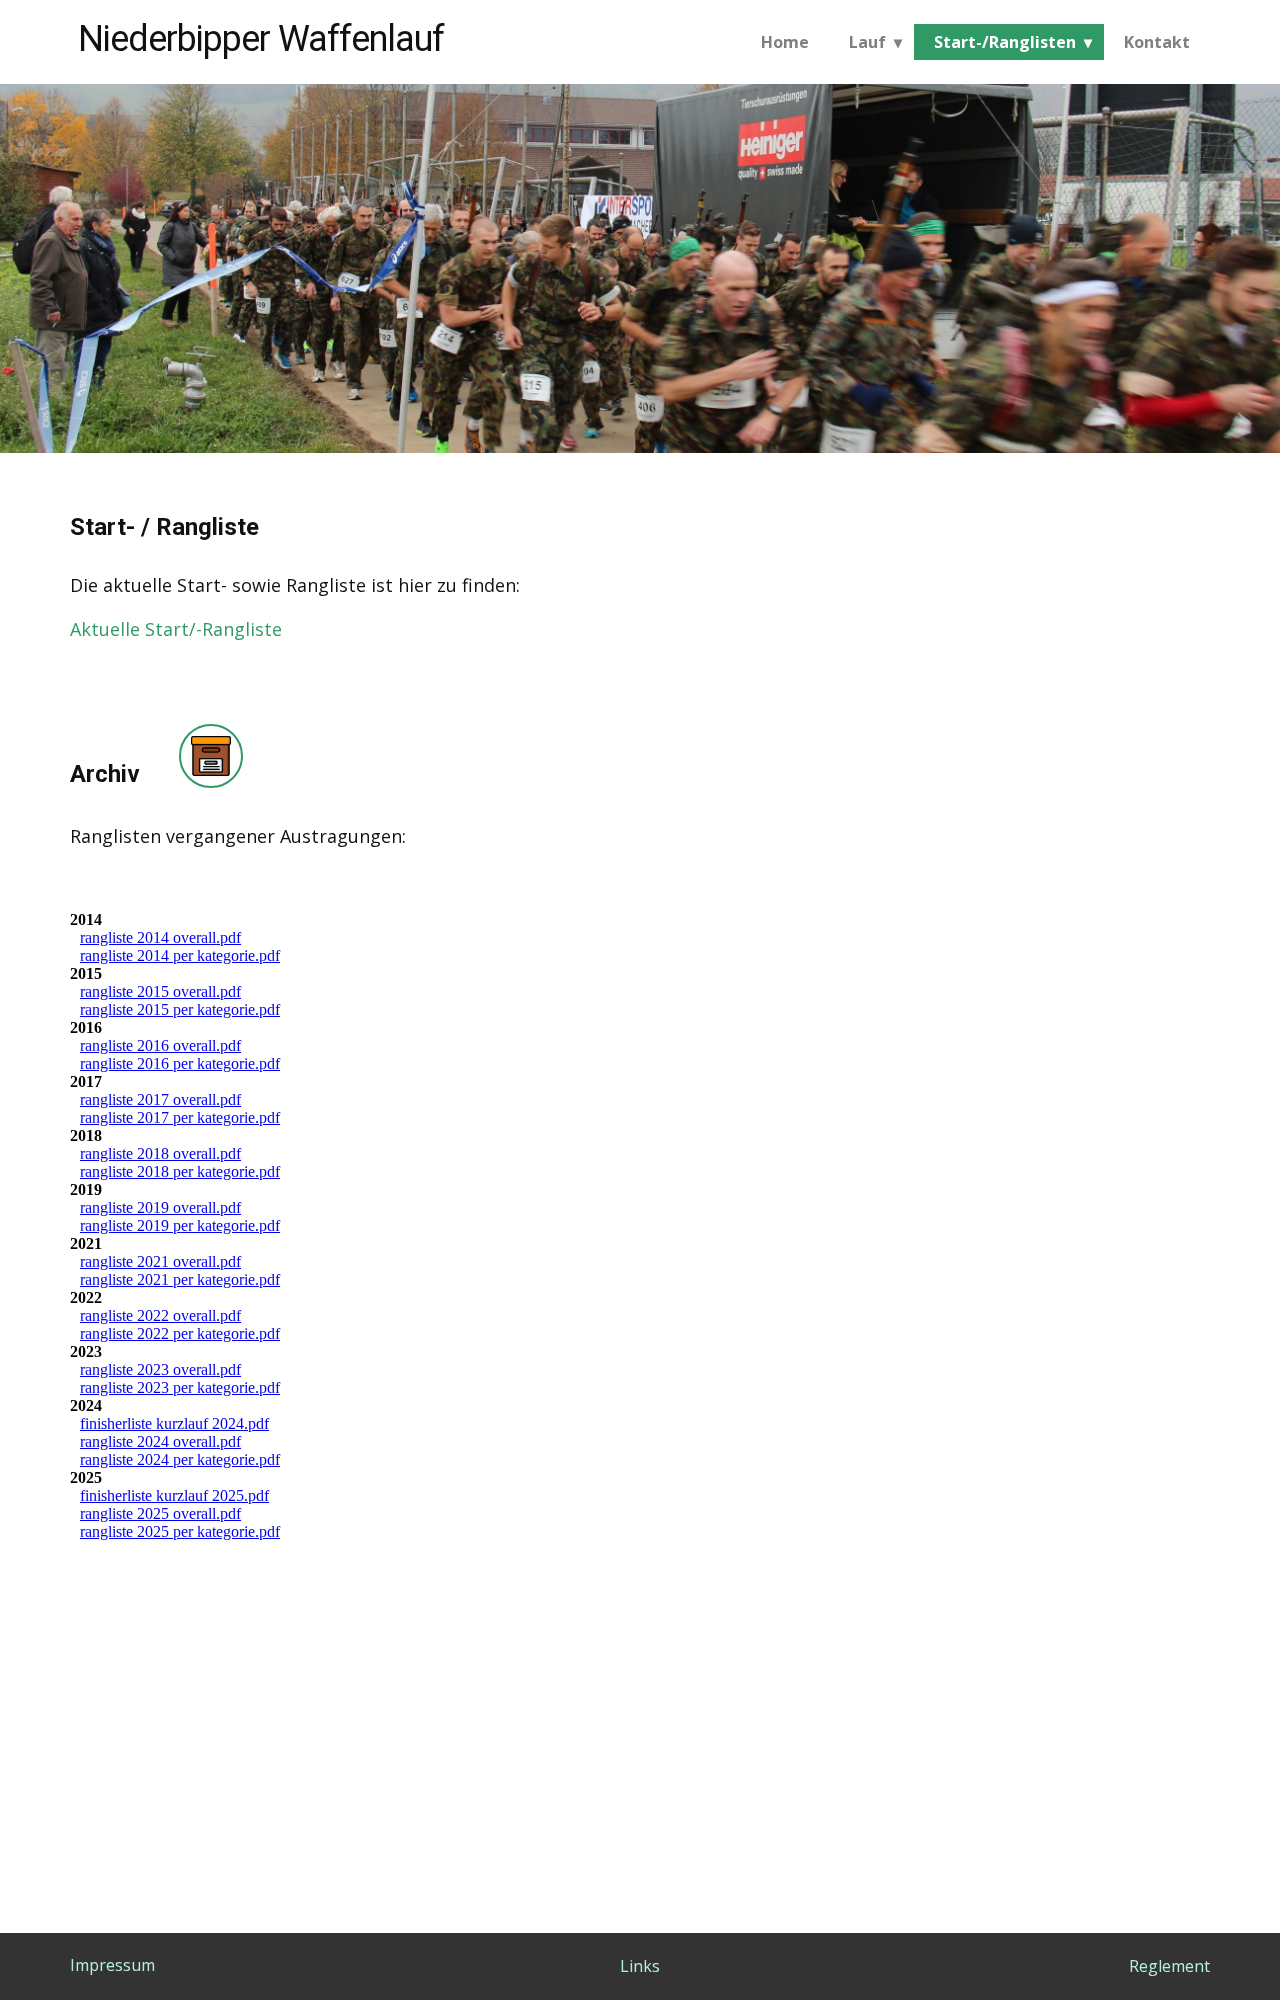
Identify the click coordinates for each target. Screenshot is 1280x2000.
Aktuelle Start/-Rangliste (176, 629)
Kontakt (1157, 42)
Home (785, 42)
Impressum (112, 1965)
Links (640, 1966)
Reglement (1169, 1966)
